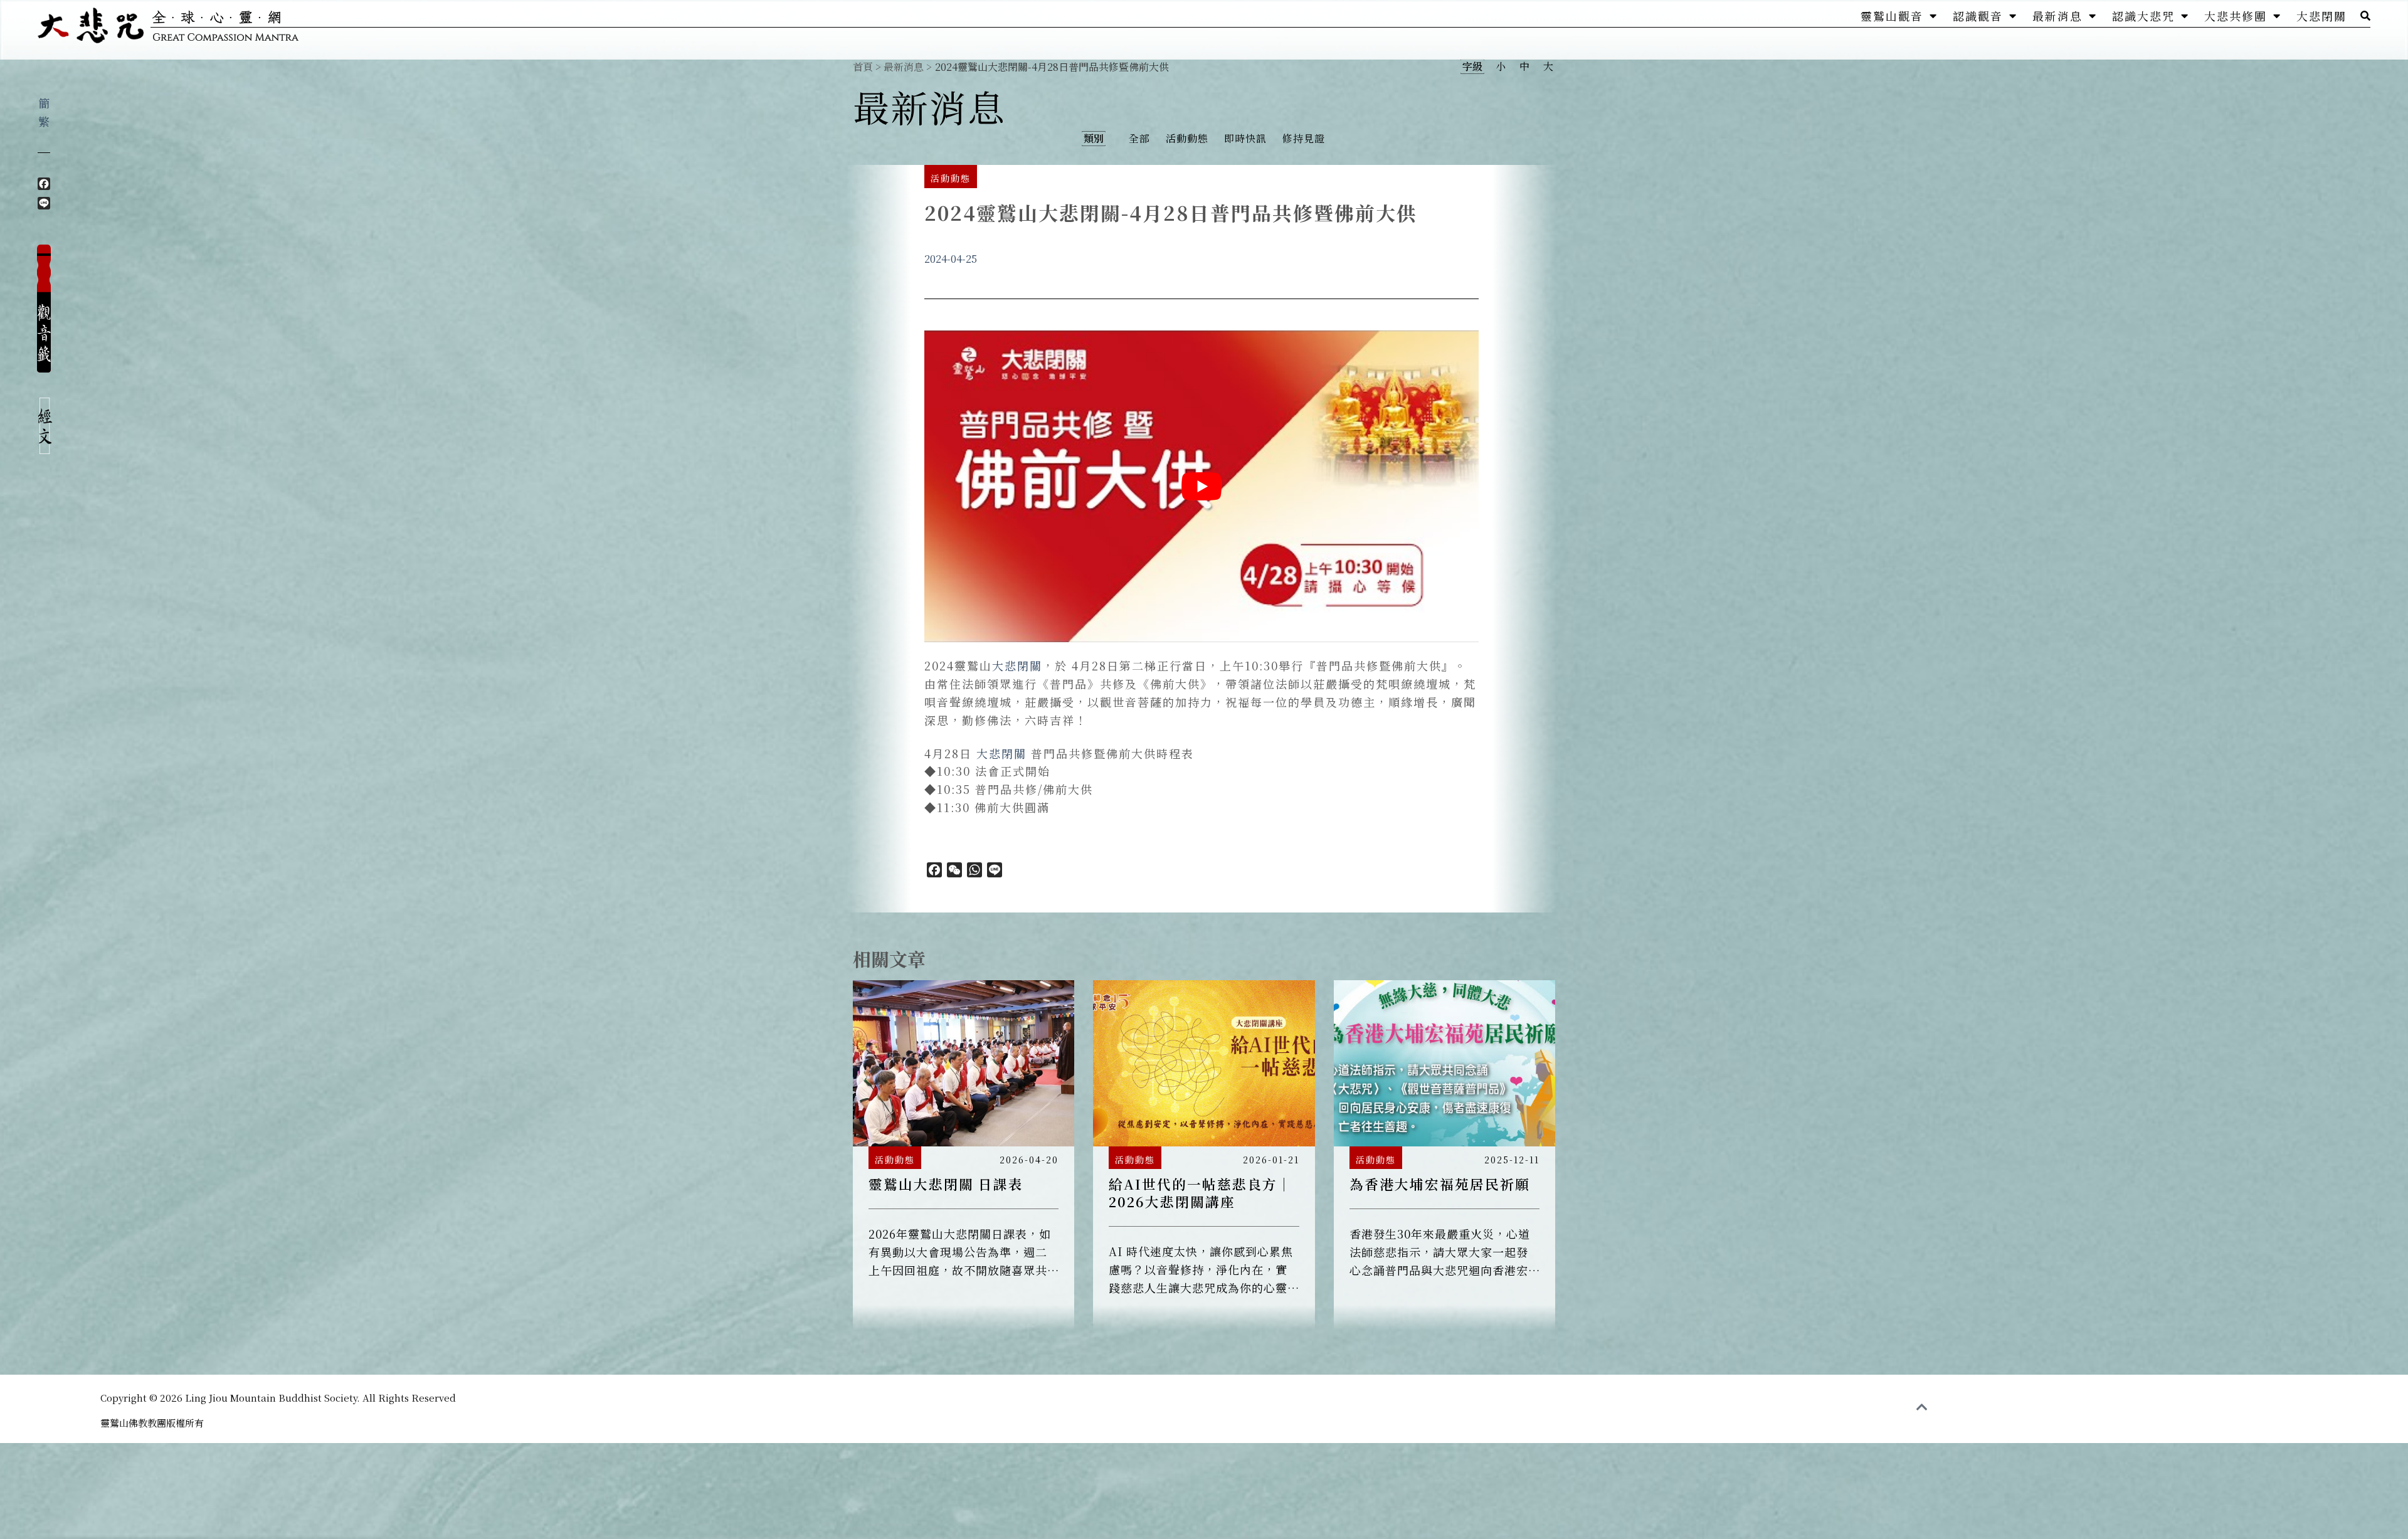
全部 (1139, 138)
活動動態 (1187, 138)
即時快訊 (1245, 138)
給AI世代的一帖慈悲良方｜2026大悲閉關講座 (1201, 1193)
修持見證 (1304, 138)
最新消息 (2057, 16)
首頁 (863, 67)
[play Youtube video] (1201, 486)
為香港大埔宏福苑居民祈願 (1440, 1184)
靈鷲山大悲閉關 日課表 (946, 1184)
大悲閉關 (2321, 16)
